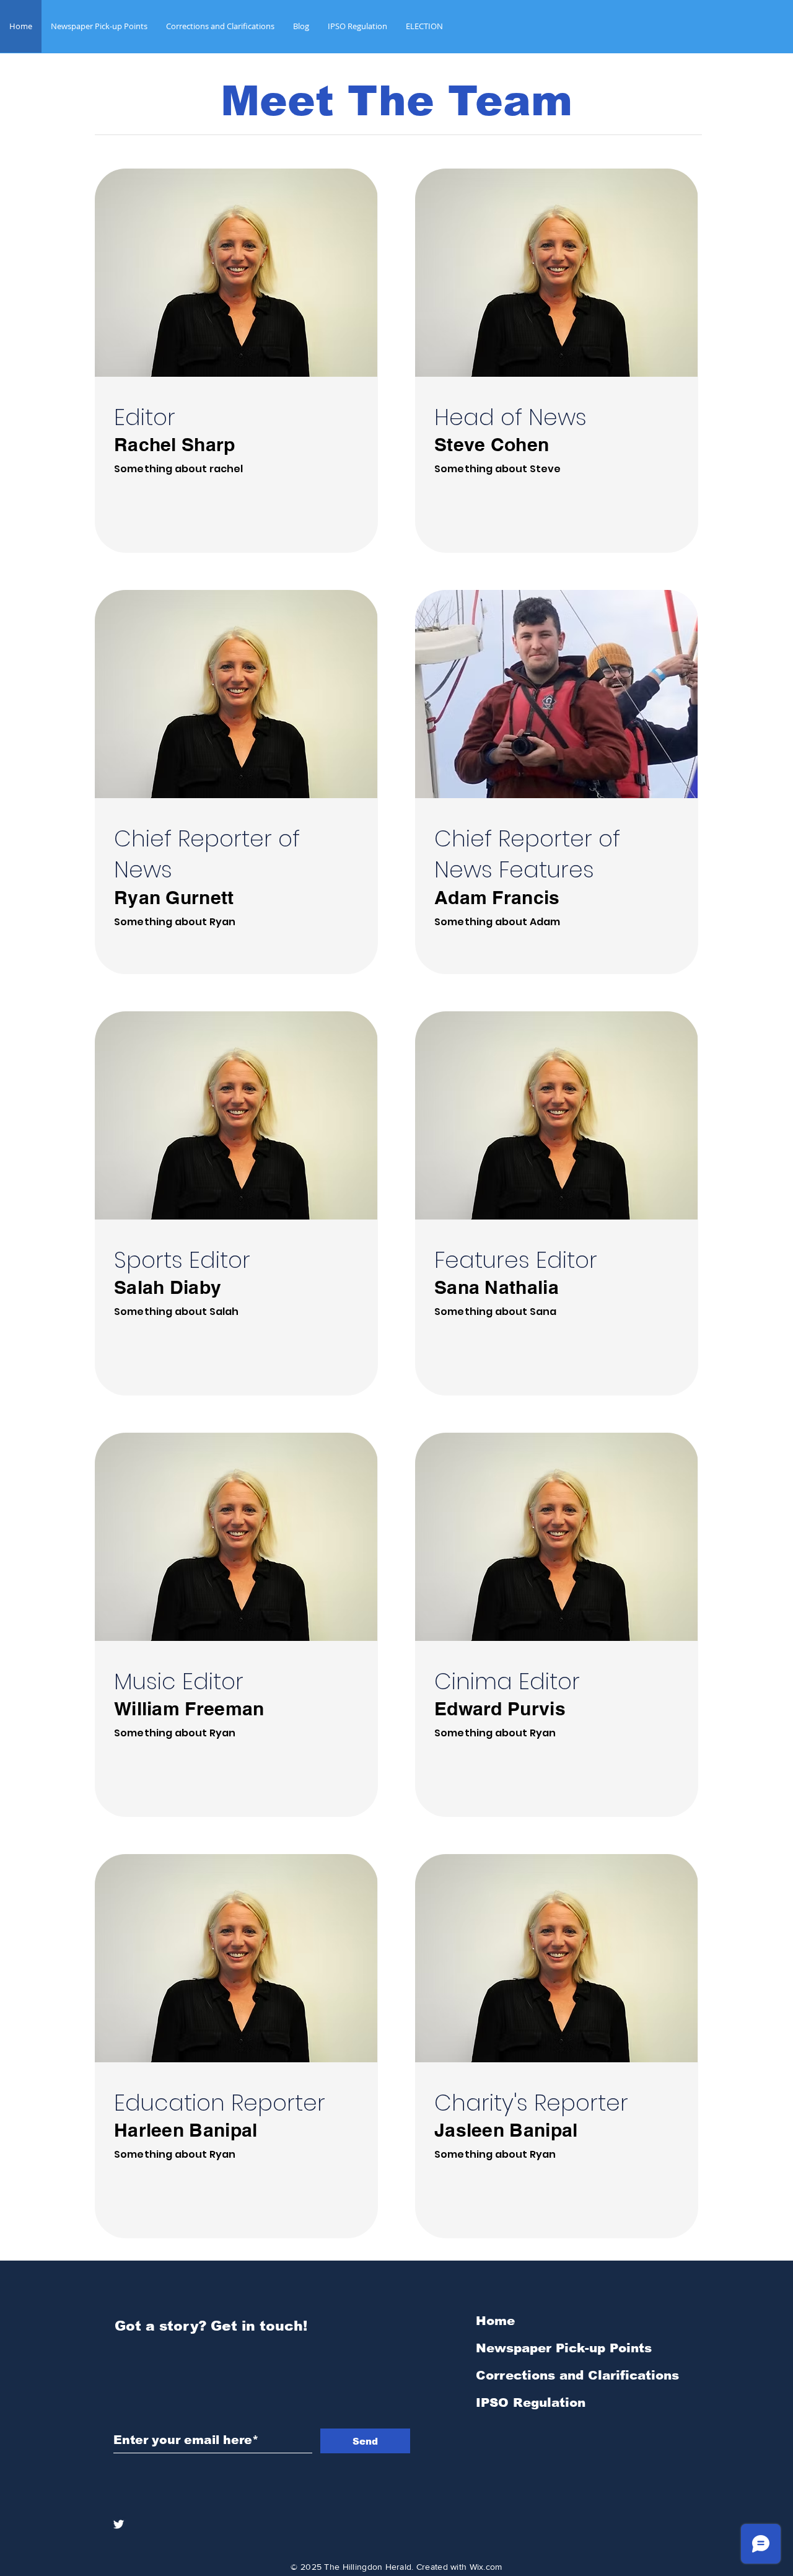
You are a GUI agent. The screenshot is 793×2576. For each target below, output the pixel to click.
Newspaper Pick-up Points (564, 2348)
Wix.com (486, 2567)
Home (495, 2321)
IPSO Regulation (531, 2402)
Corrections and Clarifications (577, 2375)
